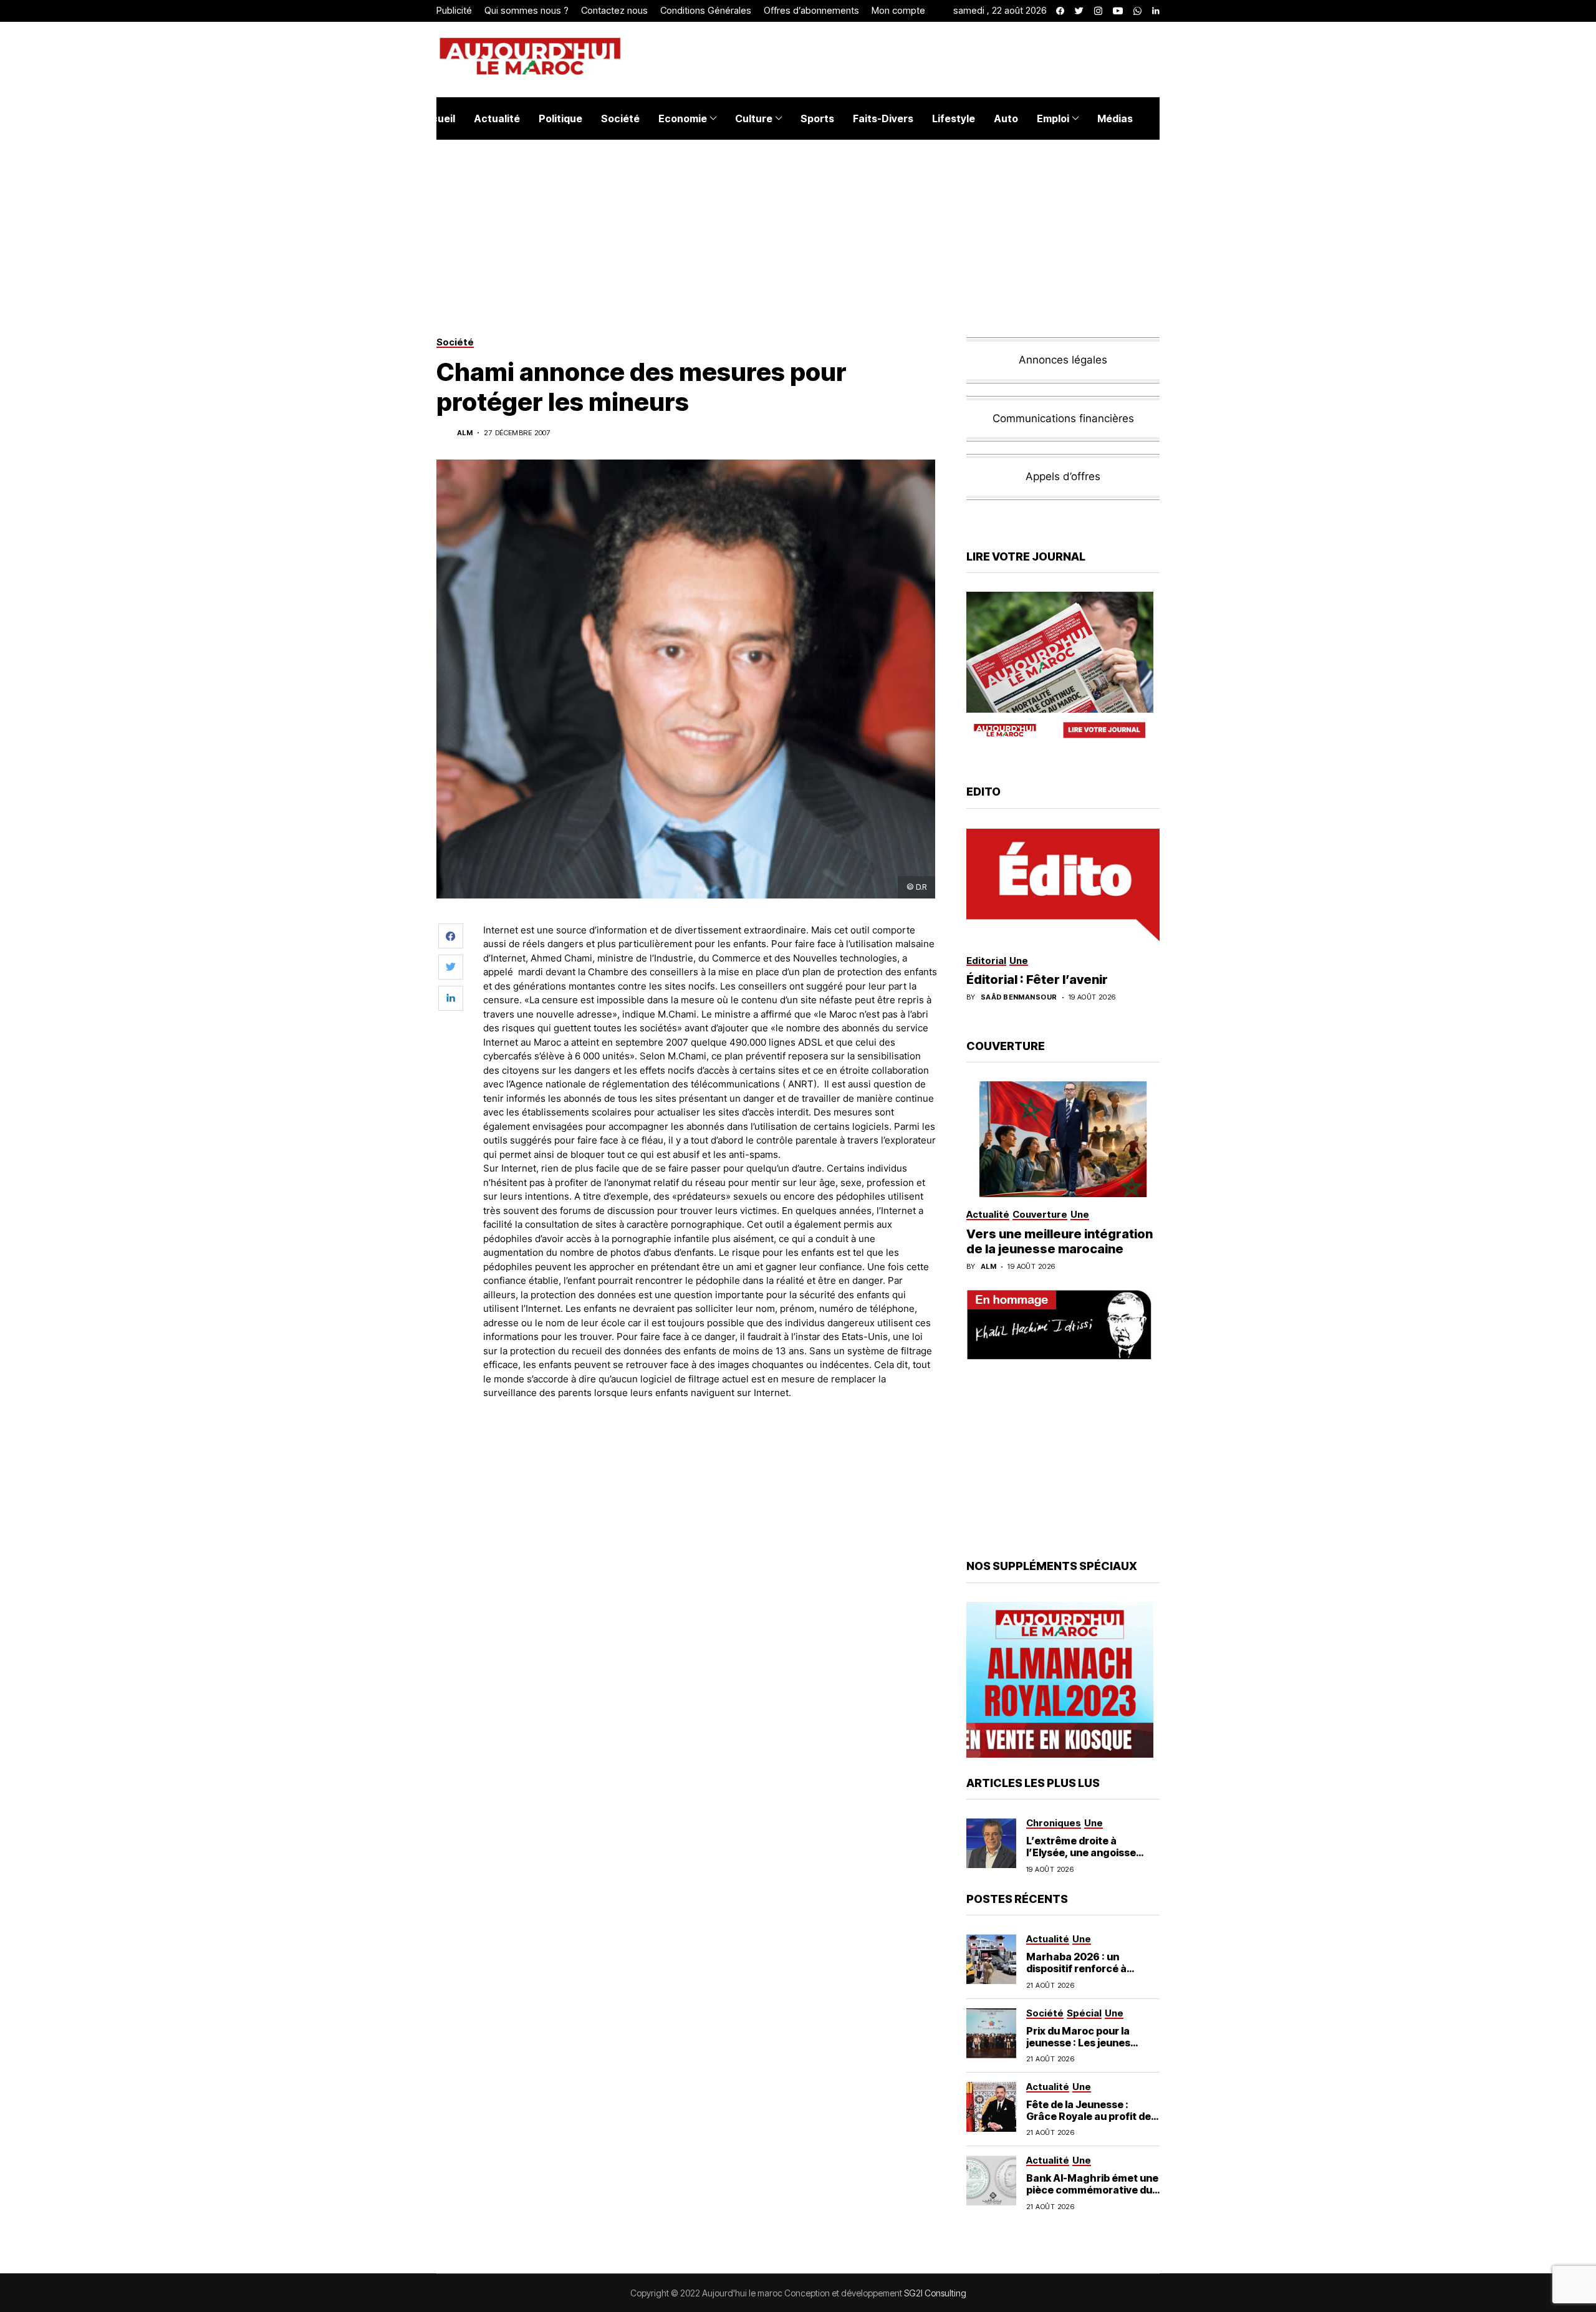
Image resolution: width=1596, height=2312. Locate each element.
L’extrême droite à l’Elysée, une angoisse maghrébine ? (1081, 1852)
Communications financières (1063, 418)
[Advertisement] (710, 1444)
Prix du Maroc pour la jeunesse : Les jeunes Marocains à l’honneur (1082, 2043)
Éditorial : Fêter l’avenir (1037, 980)
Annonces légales (1063, 360)
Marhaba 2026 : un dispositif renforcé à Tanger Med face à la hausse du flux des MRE (1084, 1975)
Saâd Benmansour (1019, 997)
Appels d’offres (1063, 476)
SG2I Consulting (935, 2293)
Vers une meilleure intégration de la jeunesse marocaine (1060, 1241)
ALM (465, 433)
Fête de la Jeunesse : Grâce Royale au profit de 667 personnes (1089, 2116)
